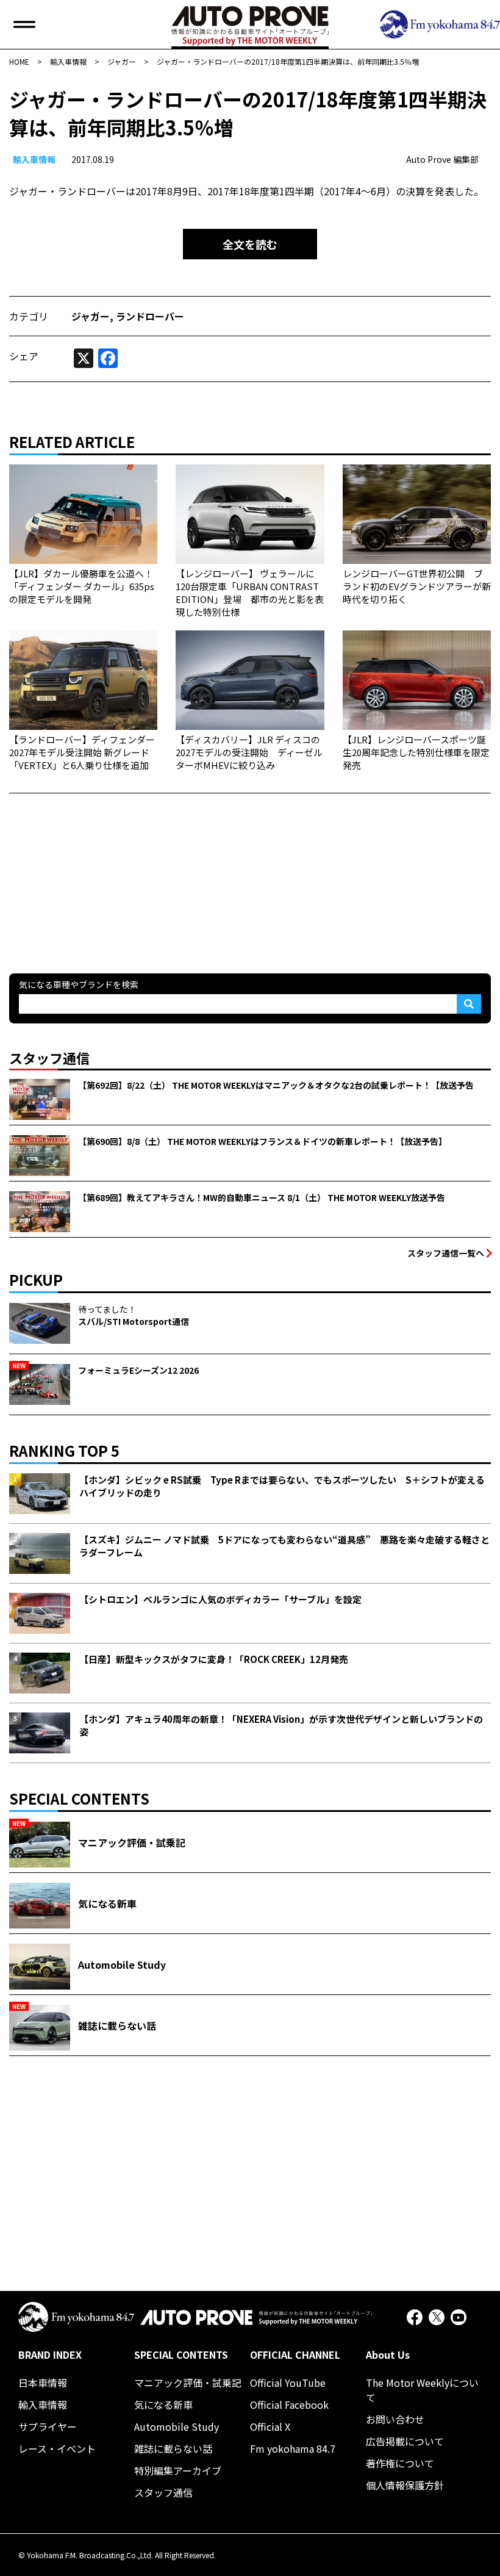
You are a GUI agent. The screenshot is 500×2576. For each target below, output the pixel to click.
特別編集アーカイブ (178, 2470)
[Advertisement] (101, 870)
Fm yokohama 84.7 (293, 2448)
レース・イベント (57, 2448)
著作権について (400, 2463)
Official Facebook (289, 2405)
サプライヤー (48, 2426)
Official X (270, 2426)
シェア (24, 356)
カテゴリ (29, 316)
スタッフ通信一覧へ (446, 1253)
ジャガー (91, 316)
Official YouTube (288, 2383)
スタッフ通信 (163, 2492)
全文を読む (250, 244)
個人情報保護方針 (405, 2485)
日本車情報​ (43, 2383)
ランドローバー (150, 316)
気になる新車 (163, 2405)
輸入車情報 (34, 159)
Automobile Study (177, 2426)
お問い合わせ (395, 2419)
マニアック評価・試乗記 (188, 2383)
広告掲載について (405, 2441)
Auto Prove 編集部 (442, 159)
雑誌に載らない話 (173, 2448)
